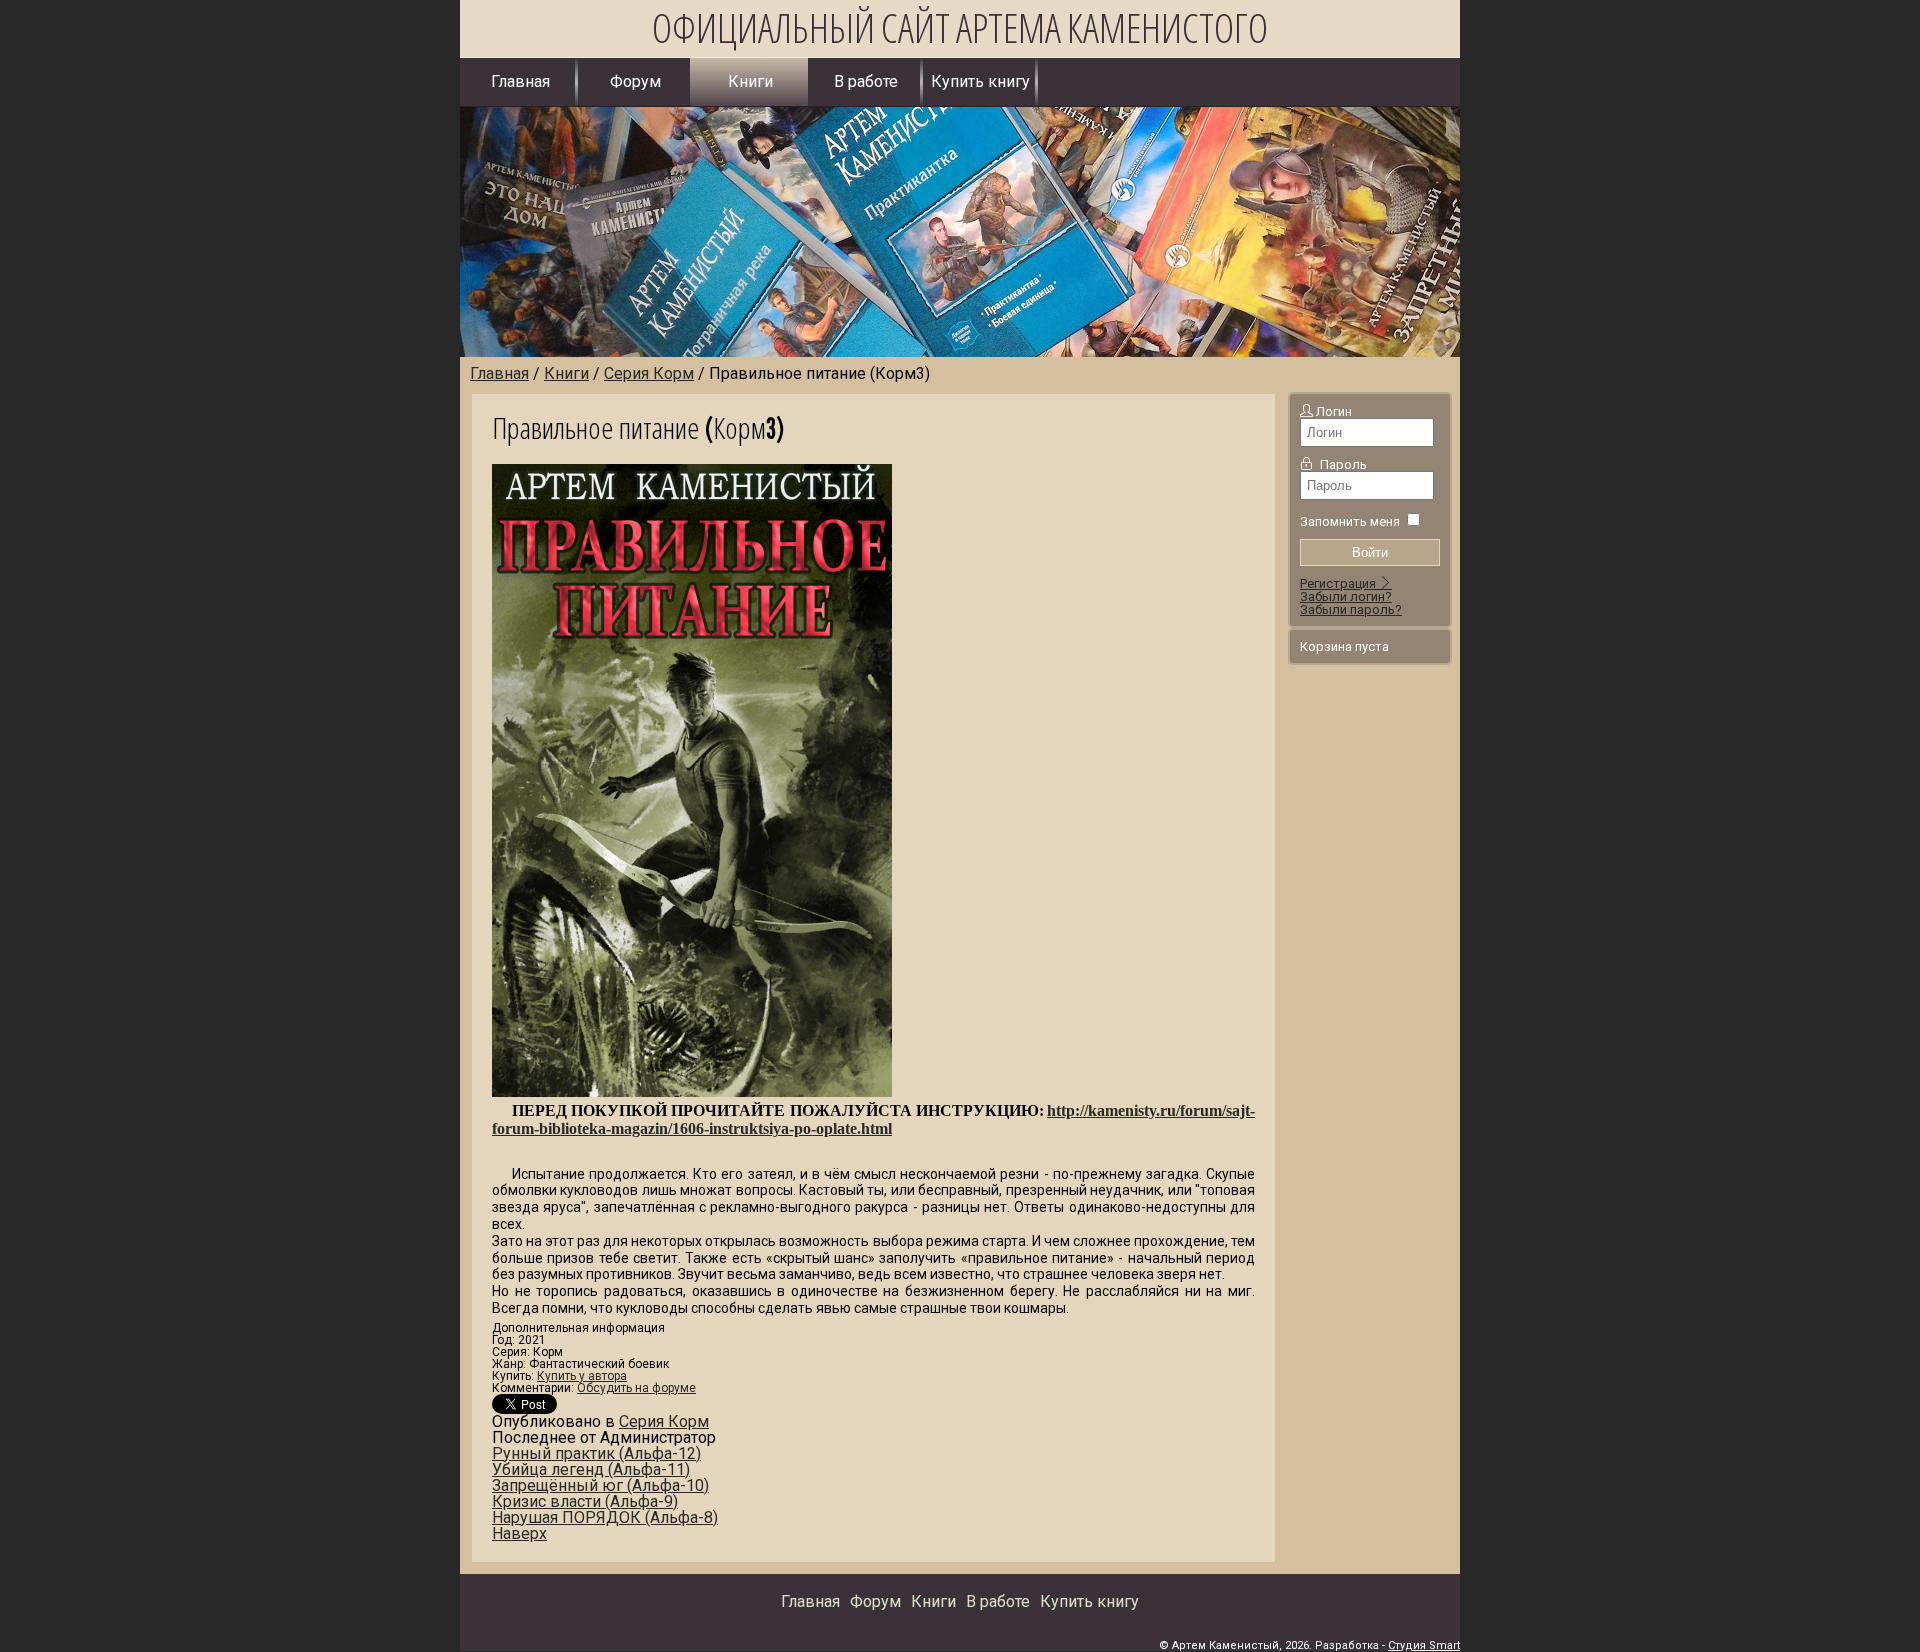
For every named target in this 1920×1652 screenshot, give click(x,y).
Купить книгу (980, 81)
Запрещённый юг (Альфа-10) (600, 1485)
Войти (1370, 552)
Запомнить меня (1350, 521)
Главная (520, 81)
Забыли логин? (1346, 596)
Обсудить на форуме (636, 1388)
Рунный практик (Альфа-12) (596, 1453)
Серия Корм (664, 1421)
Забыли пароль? (1351, 609)
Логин (1334, 411)
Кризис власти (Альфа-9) (585, 1501)
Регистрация (1339, 583)
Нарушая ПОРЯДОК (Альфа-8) (605, 1517)
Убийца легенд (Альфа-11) (591, 1469)
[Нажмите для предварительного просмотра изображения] (692, 1091)
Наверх (519, 1533)
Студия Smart (1424, 1645)
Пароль (1343, 464)
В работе (866, 81)
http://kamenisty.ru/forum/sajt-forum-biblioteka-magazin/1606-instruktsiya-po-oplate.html (873, 1119)
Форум (635, 81)
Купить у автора (582, 1376)
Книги (750, 81)
